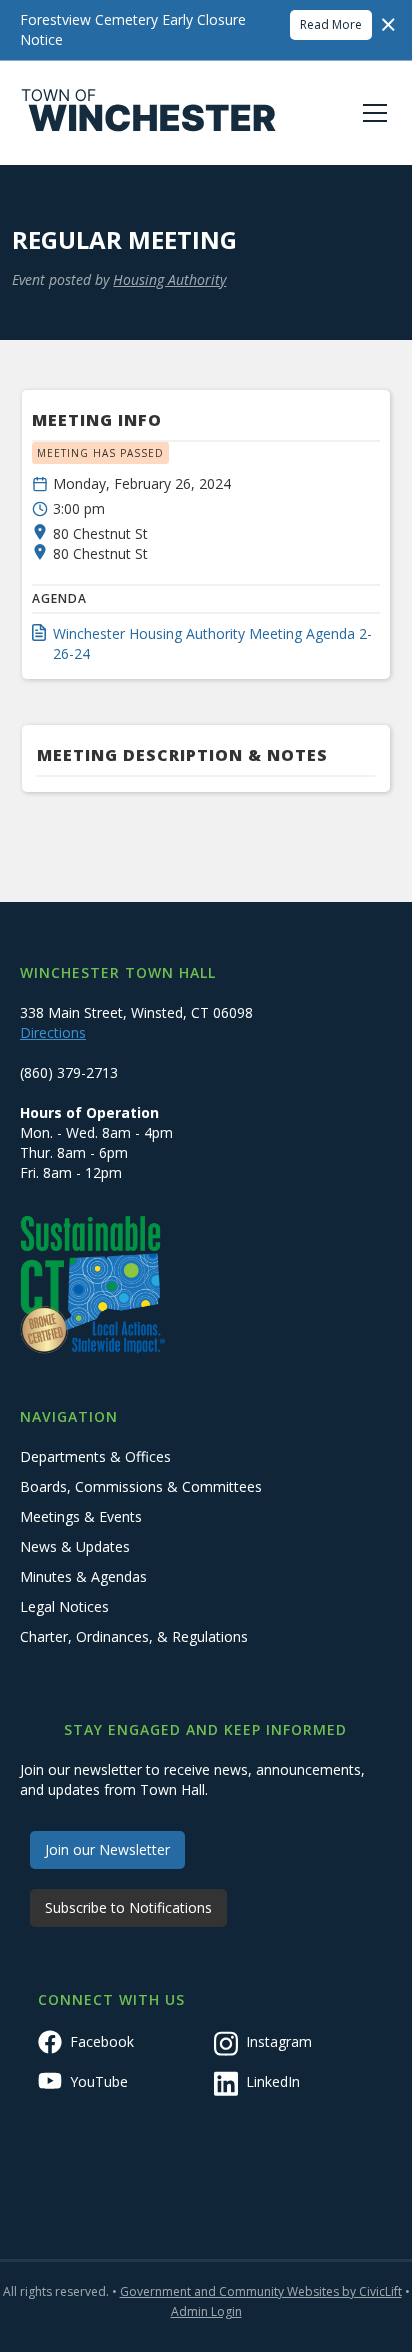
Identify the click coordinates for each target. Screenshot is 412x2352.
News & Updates (75, 1546)
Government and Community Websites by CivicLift (261, 2291)
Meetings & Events (81, 1516)
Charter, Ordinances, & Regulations (134, 1636)
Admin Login (206, 2311)
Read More (331, 24)
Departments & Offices (95, 1456)
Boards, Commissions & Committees (141, 1486)
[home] (149, 113)
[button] (371, 113)
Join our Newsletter (107, 1849)
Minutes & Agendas (83, 1576)
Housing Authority (169, 279)
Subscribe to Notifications (128, 1907)
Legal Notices (64, 1606)
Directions (53, 1032)
